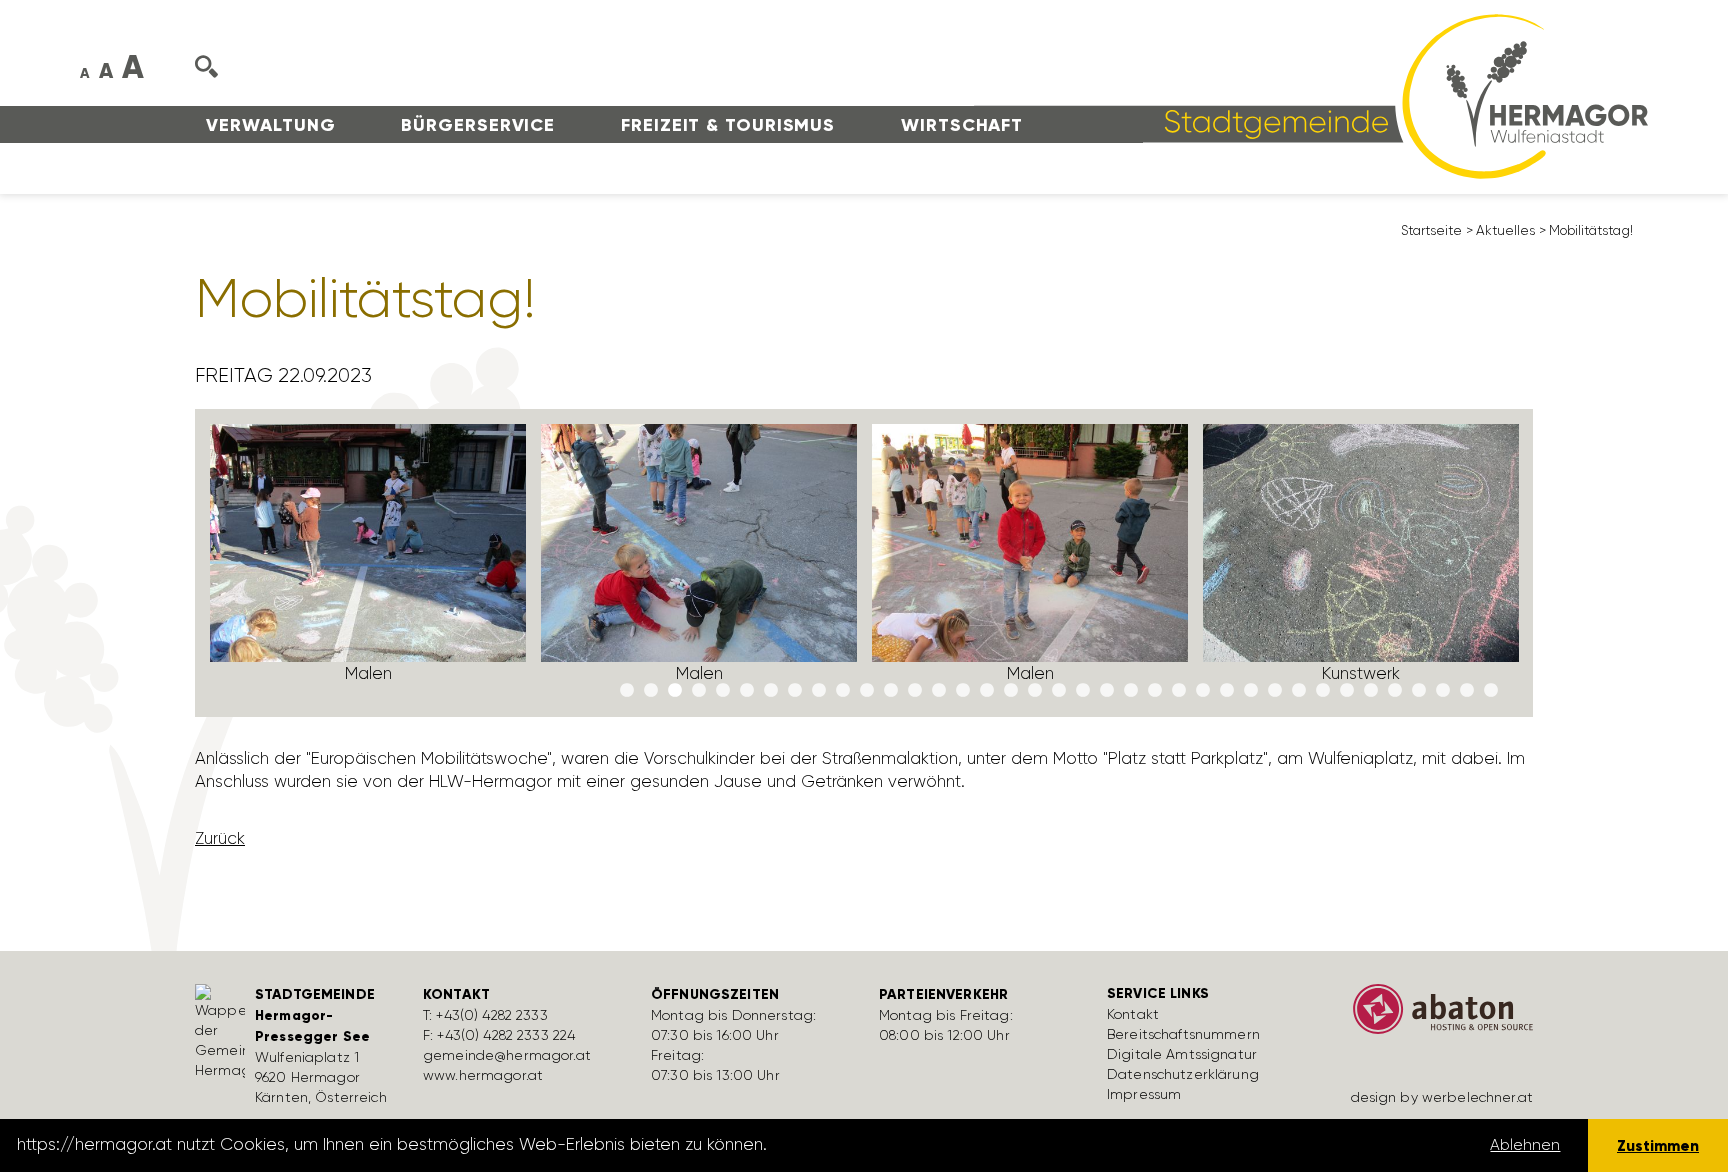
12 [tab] (891, 691)
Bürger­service (478, 125)
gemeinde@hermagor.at (507, 1055)
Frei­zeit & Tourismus (728, 125)
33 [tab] (1395, 691)
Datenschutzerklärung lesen (883, 1145)
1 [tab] (627, 691)
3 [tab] (675, 691)
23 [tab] (1155, 691)
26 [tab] (1227, 691)
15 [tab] (963, 691)
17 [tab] (1011, 691)
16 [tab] (987, 691)
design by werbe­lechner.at (1442, 1097)
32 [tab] (1371, 691)
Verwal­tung (270, 125)
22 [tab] (1131, 691)
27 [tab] (1251, 691)
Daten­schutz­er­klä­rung (1183, 1074)
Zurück (220, 838)
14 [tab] (939, 691)
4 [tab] (699, 691)
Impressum (1144, 1094)
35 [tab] (1443, 691)
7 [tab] (771, 691)
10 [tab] (843, 691)
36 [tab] (1467, 691)
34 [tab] (1419, 691)
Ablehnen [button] (1525, 1145)
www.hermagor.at (483, 1075)
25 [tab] (1203, 691)
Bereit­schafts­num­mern (1183, 1034)
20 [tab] (1083, 691)
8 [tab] (795, 691)
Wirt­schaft (962, 125)
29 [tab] (1299, 691)
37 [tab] (1491, 691)
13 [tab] (915, 691)
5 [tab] (723, 691)
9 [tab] (819, 691)
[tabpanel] (368, 562)
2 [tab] (651, 691)
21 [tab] (1107, 691)
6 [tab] (747, 691)
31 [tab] (1347, 691)
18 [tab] (1035, 691)
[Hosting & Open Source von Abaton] (1434, 1016)
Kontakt (1133, 1014)
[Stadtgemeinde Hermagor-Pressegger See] (1311, 95)
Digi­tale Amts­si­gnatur (1182, 1054)
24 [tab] (1179, 691)
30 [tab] (1323, 691)
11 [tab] (867, 691)
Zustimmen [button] (1658, 1145)
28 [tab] (1275, 691)
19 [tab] (1059, 691)
